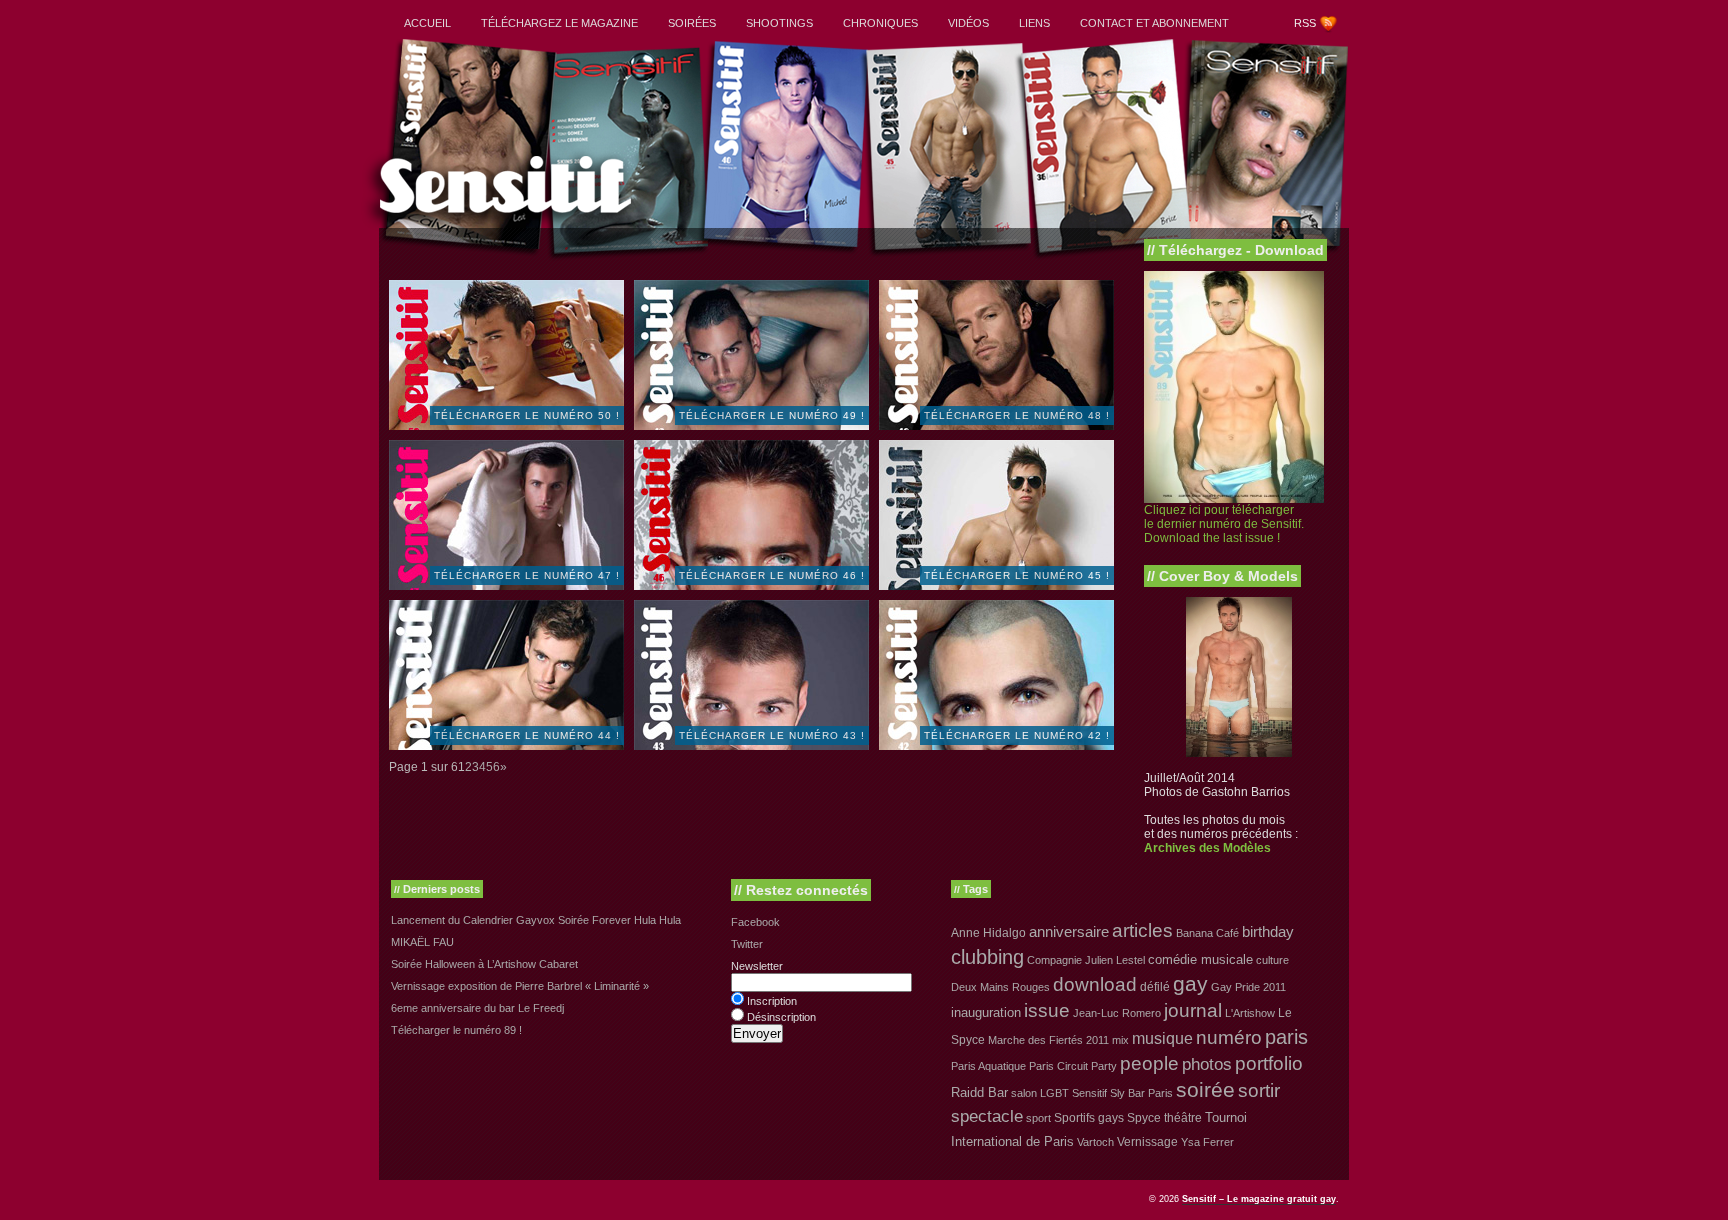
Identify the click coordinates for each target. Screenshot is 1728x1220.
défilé (1155, 987)
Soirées (692, 23)
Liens (1034, 23)
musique (1162, 1038)
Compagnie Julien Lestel (1086, 960)
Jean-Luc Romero (1117, 1013)
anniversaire (1069, 931)
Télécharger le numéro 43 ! (772, 735)
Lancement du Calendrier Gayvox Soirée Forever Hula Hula (536, 920)
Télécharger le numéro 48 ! (1017, 415)
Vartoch (1095, 1142)
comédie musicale (1200, 959)
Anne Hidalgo (988, 933)
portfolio (1269, 1063)
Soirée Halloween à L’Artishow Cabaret (484, 964)
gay (1190, 984)
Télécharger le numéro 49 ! (772, 415)
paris (1286, 1037)
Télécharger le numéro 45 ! (1017, 575)
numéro (1229, 1037)
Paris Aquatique (988, 1066)
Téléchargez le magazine (559, 23)
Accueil (427, 23)
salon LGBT (1040, 1093)
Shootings (779, 23)
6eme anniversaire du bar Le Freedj (477, 1008)
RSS (1305, 23)
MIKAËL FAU (422, 942)
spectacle (987, 1116)
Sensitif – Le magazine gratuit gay (1259, 1199)
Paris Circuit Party (1073, 1066)
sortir (1259, 1090)
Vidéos (968, 23)
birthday (1268, 931)
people (1149, 1063)
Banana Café (1207, 933)
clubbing (987, 957)
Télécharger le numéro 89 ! (456, 1030)
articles (1142, 930)
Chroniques (880, 23)
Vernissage (1147, 1142)
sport (1038, 1118)
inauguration (986, 1012)
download (1095, 984)
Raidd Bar (979, 1092)
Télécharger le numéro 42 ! (1017, 735)
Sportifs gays (1089, 1118)
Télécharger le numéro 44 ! (527, 735)
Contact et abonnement (1154, 23)
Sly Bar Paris (1141, 1093)
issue (1047, 1010)
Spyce (1144, 1118)
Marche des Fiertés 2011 (1048, 1040)
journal (1193, 1010)
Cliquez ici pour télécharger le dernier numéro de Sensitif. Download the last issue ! (1224, 524)
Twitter (747, 944)
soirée (1205, 1089)
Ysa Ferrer (1207, 1142)
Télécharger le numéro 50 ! (527, 415)
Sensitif (1089, 1093)
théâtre (1183, 1118)
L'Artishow (1250, 1013)
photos (1207, 1064)
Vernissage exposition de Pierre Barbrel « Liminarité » (520, 986)
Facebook (755, 922)
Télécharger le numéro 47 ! (527, 575)
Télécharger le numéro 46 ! (772, 575)
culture (1272, 960)
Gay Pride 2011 (1248, 987)
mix (1120, 1040)
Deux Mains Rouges (1000, 987)
